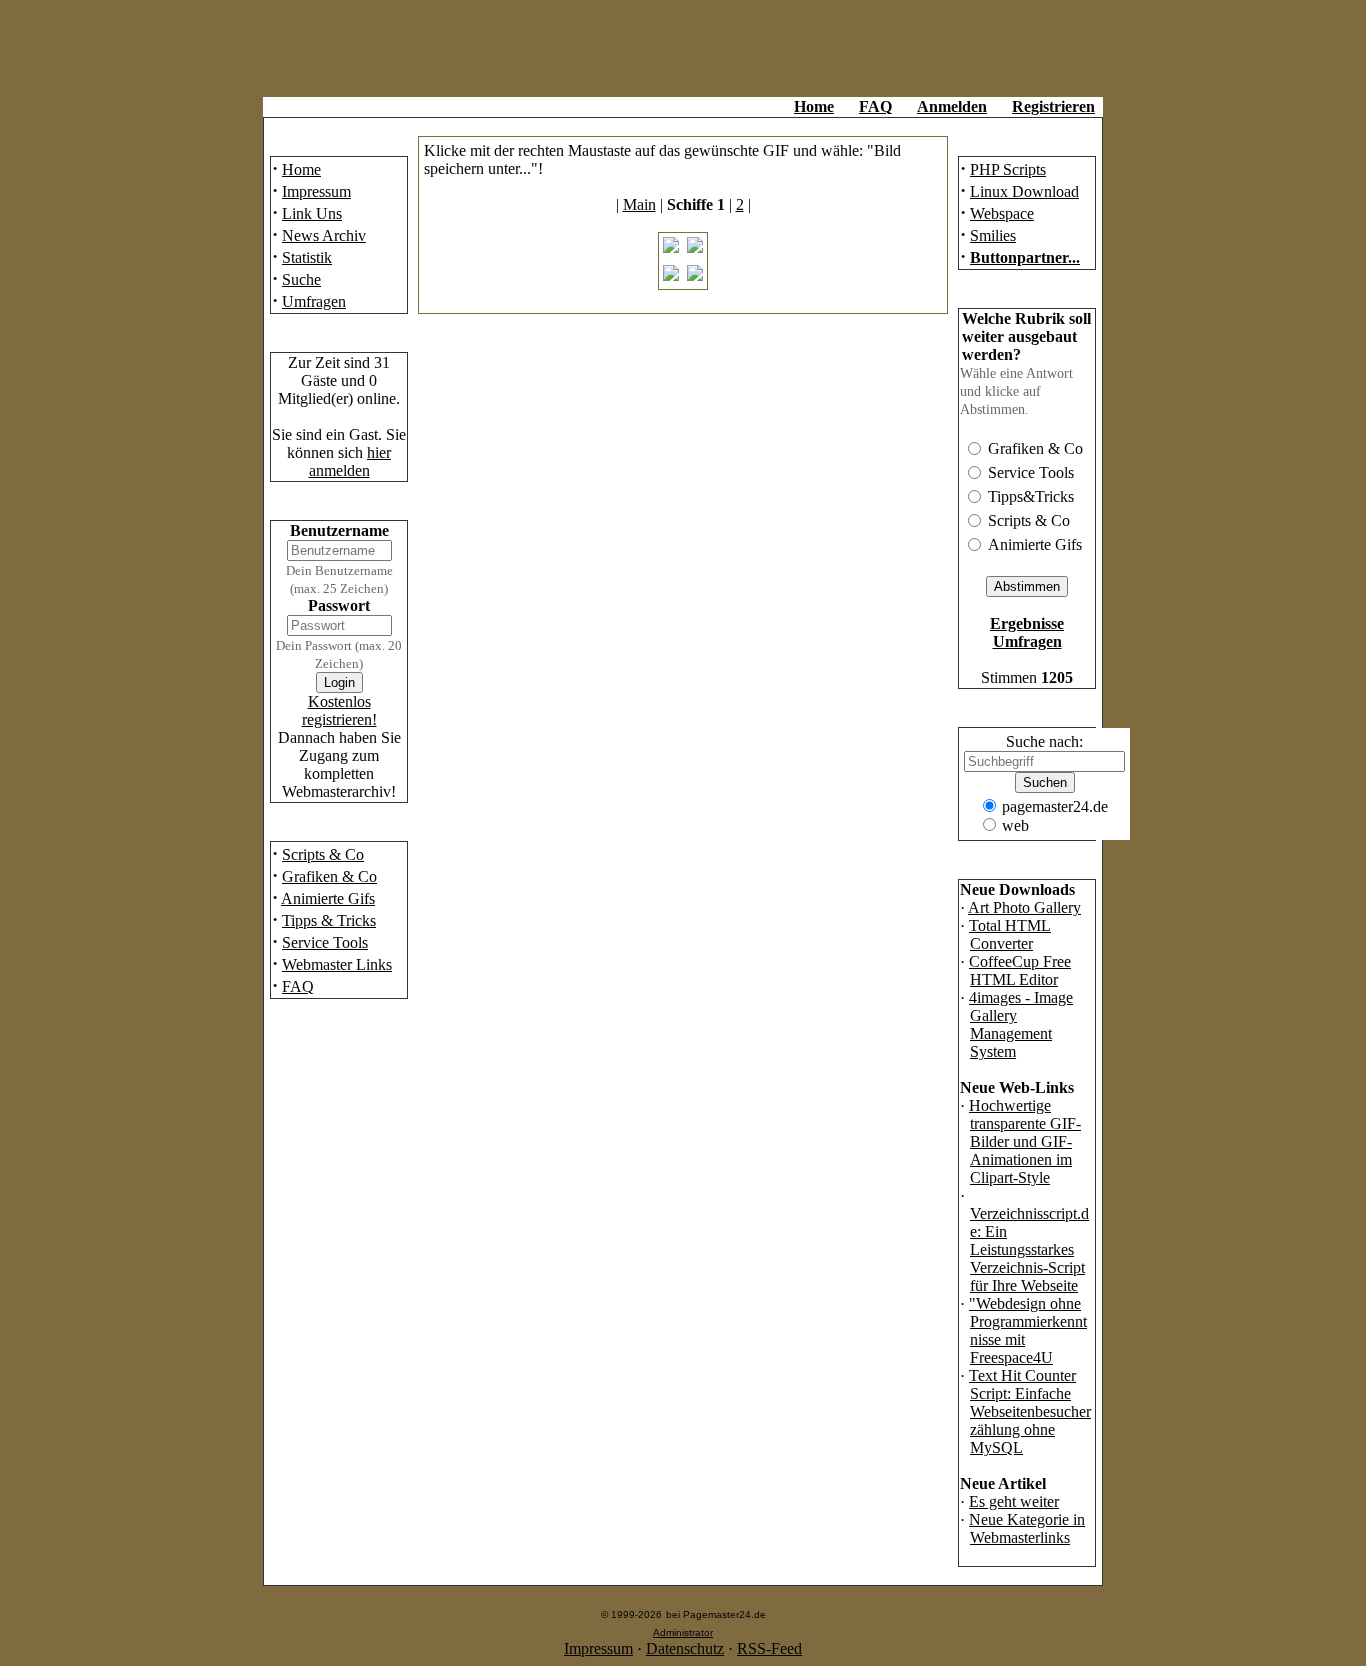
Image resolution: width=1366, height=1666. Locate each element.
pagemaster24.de (1055, 806)
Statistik (307, 257)
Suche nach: (1044, 741)
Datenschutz (685, 1648)
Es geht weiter (1014, 1501)
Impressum (316, 191)
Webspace (1002, 213)
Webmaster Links (337, 964)
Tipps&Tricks (1031, 496)
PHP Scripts (1008, 169)
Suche (301, 279)
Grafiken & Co (329, 876)
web (1015, 825)
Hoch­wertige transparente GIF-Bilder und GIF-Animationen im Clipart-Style (1025, 1141)
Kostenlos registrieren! (339, 710)
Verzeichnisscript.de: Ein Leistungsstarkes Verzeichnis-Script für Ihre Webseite (1029, 1249)
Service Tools (325, 942)
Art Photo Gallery (1024, 907)
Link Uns (312, 213)
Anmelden (952, 106)
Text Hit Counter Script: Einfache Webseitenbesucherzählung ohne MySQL (1030, 1411)
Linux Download (1024, 191)
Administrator (683, 1632)
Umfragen (314, 301)
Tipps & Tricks (329, 920)
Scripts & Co (323, 854)
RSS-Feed (769, 1648)
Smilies (993, 235)
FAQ (875, 106)
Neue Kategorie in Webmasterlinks (1027, 1528)
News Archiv (324, 235)
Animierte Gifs (328, 898)
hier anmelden (350, 461)
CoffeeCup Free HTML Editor (1020, 970)
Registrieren (1053, 106)
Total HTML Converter (1010, 934)
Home (814, 106)
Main (639, 204)
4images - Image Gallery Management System (1021, 1024)
